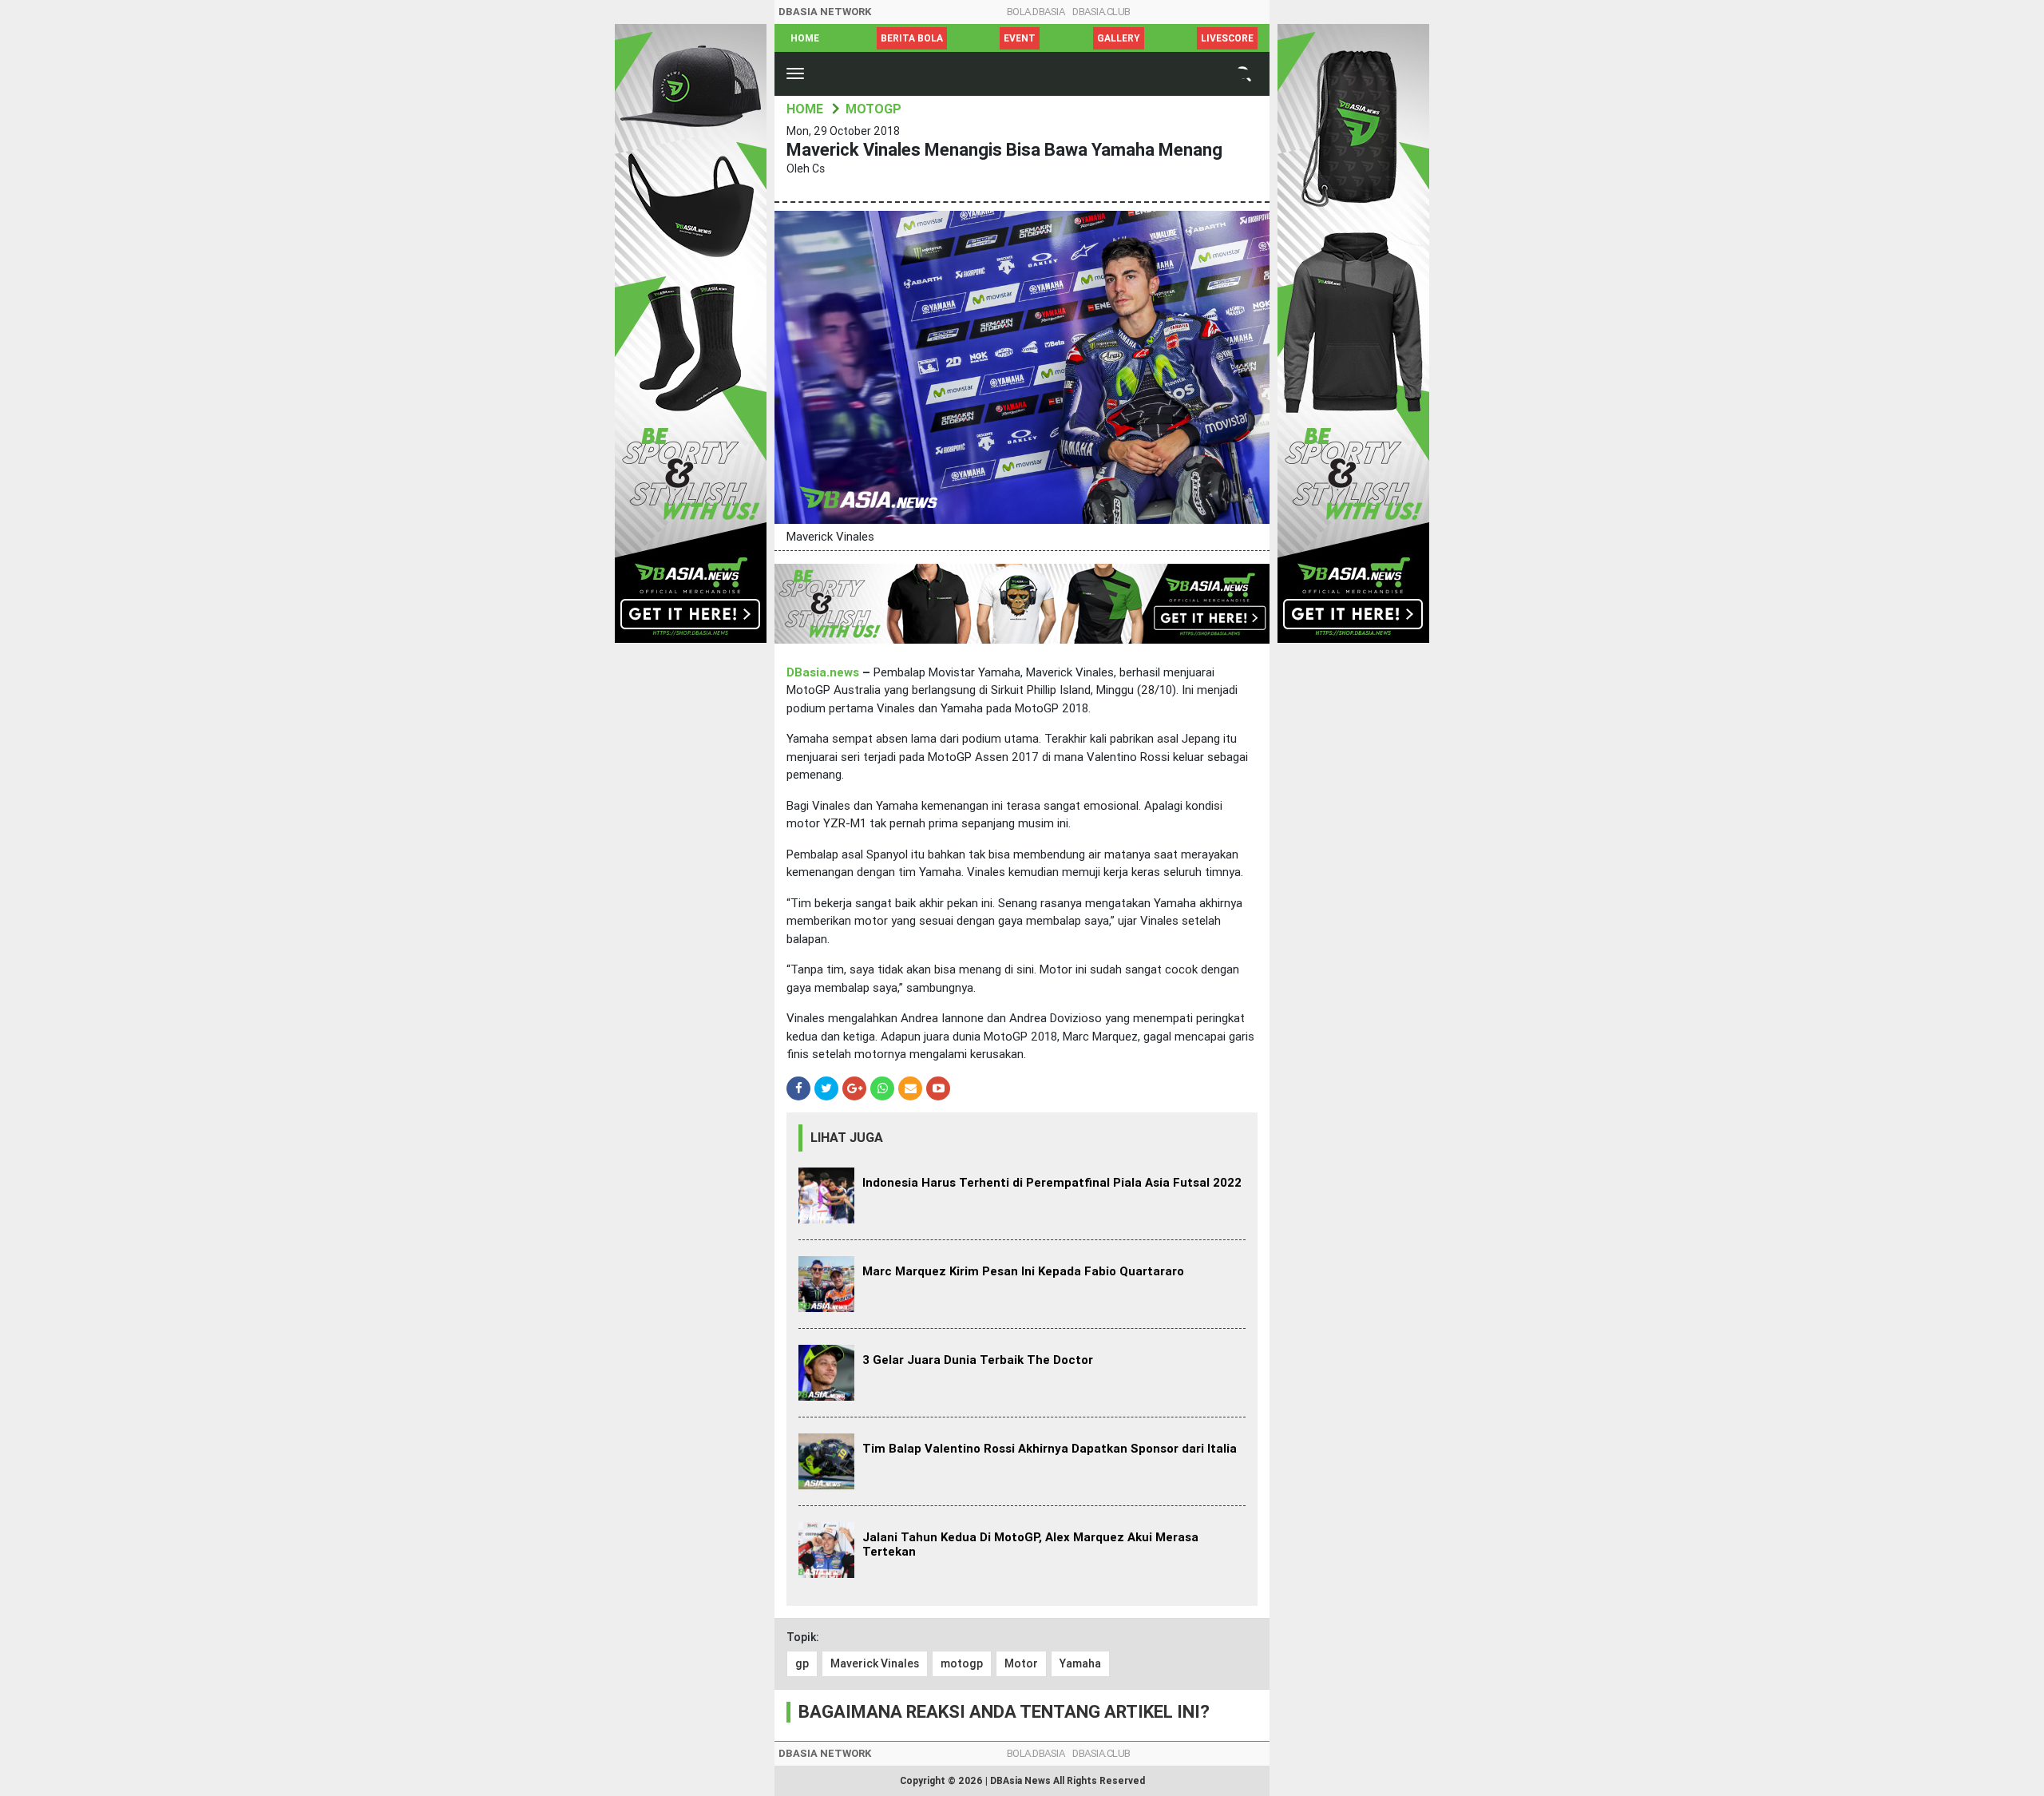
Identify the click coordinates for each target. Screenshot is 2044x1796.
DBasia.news (823, 672)
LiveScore (1227, 38)
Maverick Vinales (875, 1663)
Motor (1021, 1663)
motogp (962, 1663)
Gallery (1119, 38)
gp (802, 1663)
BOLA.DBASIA (1036, 12)
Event (1020, 38)
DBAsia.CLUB (1101, 12)
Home (805, 38)
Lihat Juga (847, 1138)
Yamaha (1080, 1663)
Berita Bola (912, 38)
